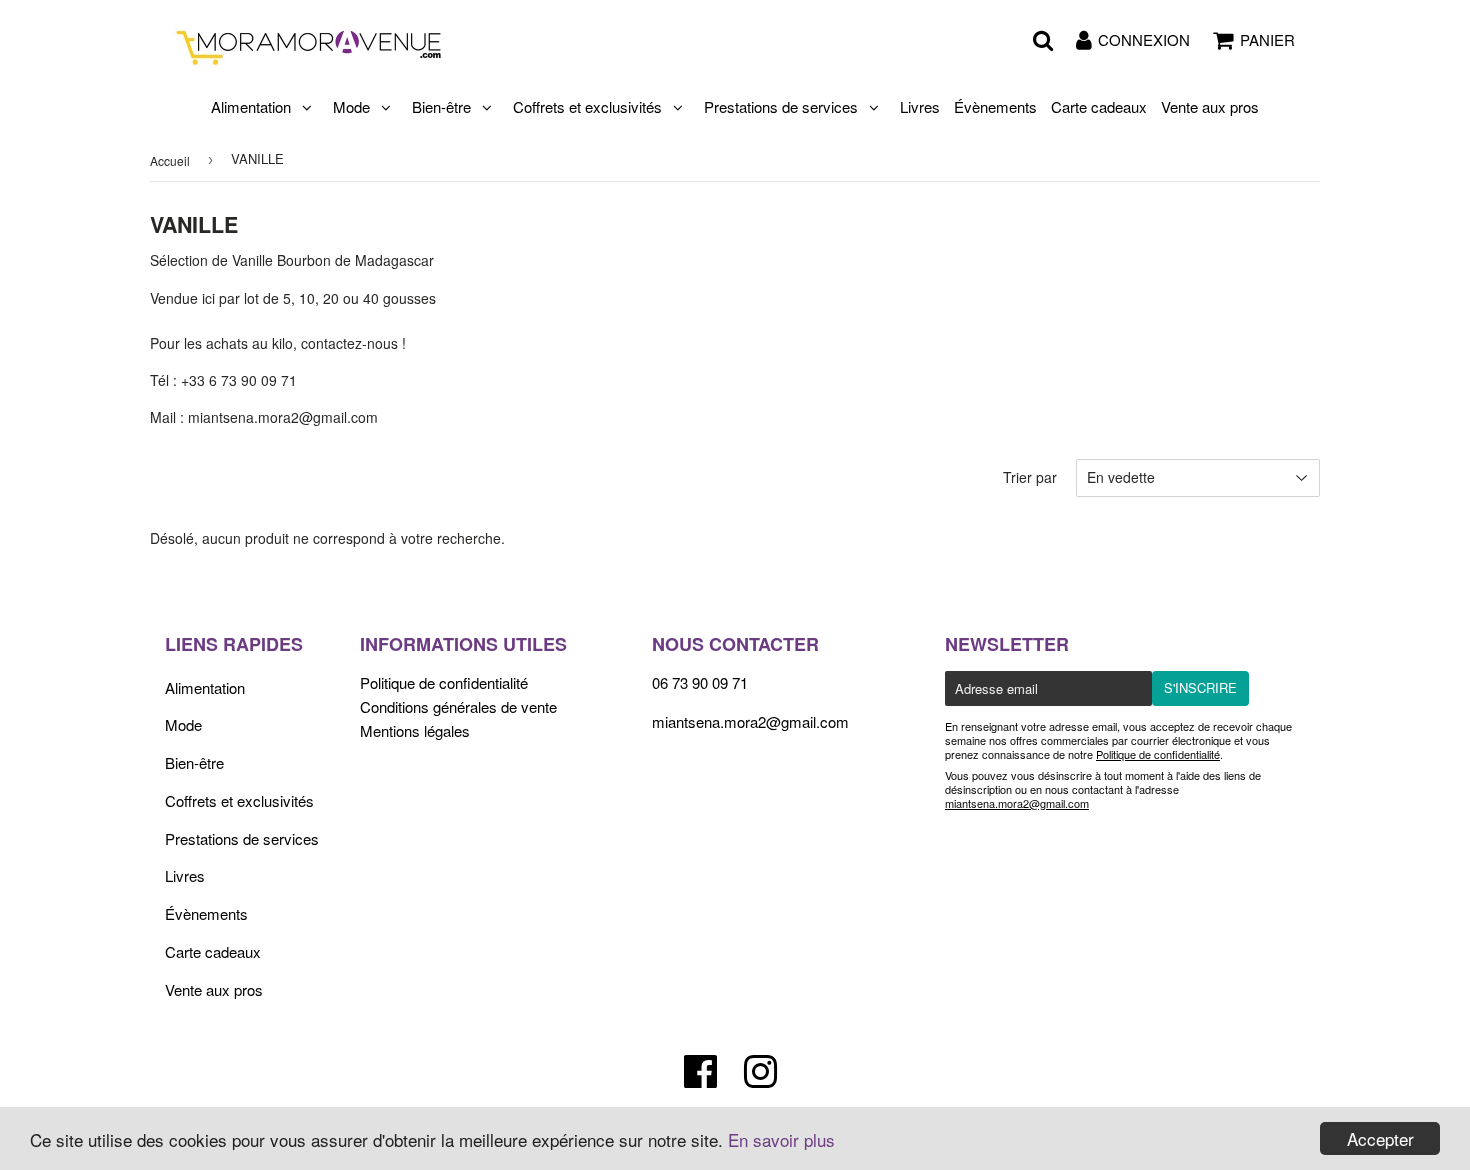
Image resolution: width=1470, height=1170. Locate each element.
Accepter (1380, 1138)
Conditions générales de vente (458, 706)
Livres (920, 106)
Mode (351, 106)
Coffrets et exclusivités (587, 106)
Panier (1267, 39)
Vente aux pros (1210, 106)
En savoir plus (781, 1139)
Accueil (170, 160)
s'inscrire (1200, 687)
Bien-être (441, 106)
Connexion (1144, 39)
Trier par (1030, 477)
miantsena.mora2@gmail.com (750, 721)
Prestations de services (781, 106)
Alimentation (251, 106)
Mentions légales (415, 730)
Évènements (995, 106)
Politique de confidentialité (444, 682)
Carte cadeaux (1099, 106)
